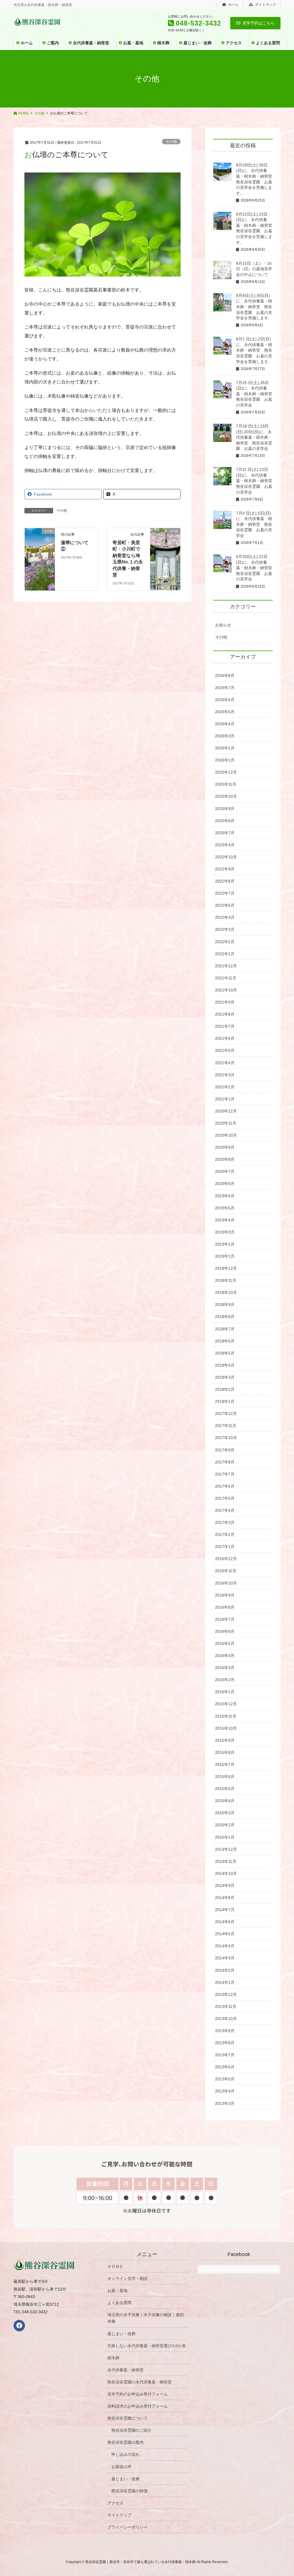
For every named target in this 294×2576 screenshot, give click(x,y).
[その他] (40, 538)
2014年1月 (225, 1982)
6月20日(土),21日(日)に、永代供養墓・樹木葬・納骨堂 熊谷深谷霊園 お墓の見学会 (256, 568)
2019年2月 (225, 1244)
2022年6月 (225, 905)
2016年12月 (226, 1559)
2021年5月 (225, 1050)
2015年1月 (225, 1837)
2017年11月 (226, 1426)
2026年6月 (225, 700)
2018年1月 (225, 1401)
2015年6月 (225, 1777)
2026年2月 (225, 748)
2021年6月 (225, 1038)
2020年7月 (225, 1171)
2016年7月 (225, 1619)
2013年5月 (225, 2079)
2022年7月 (225, 893)
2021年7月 (225, 1026)
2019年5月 (225, 1208)
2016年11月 (226, 1571)
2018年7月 (225, 1329)
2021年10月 (226, 990)
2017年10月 (226, 1438)
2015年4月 (225, 1801)
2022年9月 (225, 869)
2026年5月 (225, 712)
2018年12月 (226, 1268)
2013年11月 (226, 2007)
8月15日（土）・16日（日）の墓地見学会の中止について (254, 269)
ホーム (233, 5)
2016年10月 (226, 1583)
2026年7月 (225, 688)
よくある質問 (119, 2303)
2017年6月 (225, 1486)
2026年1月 (225, 760)
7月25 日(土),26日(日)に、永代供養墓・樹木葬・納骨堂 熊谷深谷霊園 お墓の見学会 (256, 394)
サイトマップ (265, 5)
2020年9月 (225, 1147)
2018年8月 (225, 1317)
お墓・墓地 (117, 2291)
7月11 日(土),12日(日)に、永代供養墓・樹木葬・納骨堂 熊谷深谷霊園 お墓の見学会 (256, 481)
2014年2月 (225, 1970)
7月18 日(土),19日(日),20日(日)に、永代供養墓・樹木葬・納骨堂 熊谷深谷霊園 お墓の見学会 (254, 437)
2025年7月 (225, 833)
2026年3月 (225, 736)
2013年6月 (225, 2067)
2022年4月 (225, 917)
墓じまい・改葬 (121, 2334)
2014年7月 (225, 1910)
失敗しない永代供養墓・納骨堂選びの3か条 (147, 2346)
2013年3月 (225, 2103)
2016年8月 (225, 1607)
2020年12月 (226, 1111)
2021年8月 (225, 1014)
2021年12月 (226, 966)
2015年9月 (225, 1740)
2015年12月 (226, 1704)
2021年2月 (225, 1087)
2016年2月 (225, 1680)
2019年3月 (225, 1232)
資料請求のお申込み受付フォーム (138, 2406)
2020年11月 (226, 1123)
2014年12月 (226, 1849)
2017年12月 (226, 1413)
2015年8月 (225, 1752)
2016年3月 (225, 1668)
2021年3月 (225, 1075)
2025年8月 (225, 821)
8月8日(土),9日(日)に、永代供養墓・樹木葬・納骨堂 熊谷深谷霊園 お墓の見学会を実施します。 (254, 307)
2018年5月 (225, 1353)
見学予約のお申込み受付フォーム (138, 2394)
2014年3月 (225, 1958)
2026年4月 (225, 724)
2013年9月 (225, 2031)
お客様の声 (121, 2467)
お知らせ (223, 625)
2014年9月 (225, 1886)
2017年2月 (225, 1535)
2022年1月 (225, 954)
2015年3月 (225, 1813)
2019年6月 (225, 1196)
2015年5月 (225, 1789)
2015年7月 (225, 1764)
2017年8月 (225, 1462)
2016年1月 (225, 1692)
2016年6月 (225, 1631)
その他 (171, 142)
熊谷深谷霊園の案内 (125, 2442)
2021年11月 (226, 978)
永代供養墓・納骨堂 (125, 2370)
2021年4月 (225, 1063)
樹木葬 (113, 2358)
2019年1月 (225, 1256)
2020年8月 (225, 1159)
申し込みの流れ (125, 2454)
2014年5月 (225, 1934)
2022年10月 (226, 857)
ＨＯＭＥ (115, 2266)
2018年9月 (225, 1305)
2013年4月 (225, 2091)
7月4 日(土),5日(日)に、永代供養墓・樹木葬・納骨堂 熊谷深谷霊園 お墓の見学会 (254, 524)
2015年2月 (225, 1825)
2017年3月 (225, 1522)
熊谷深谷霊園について (127, 2418)
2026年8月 (225, 676)
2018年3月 (225, 1377)
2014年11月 (226, 1861)
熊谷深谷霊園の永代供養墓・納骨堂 (140, 2382)
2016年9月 (225, 1595)
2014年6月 (225, 1922)
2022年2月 (225, 942)
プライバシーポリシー (127, 2527)
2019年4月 (225, 1220)
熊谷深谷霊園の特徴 (129, 2491)
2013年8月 (225, 2043)
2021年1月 (225, 1099)
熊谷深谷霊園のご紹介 (131, 2430)
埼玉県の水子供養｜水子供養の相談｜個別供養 (146, 2318)
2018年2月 (225, 1389)
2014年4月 (225, 1946)
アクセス (115, 2503)
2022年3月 (225, 929)
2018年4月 (225, 1365)
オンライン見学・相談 (127, 2278)
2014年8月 (225, 1898)
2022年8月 (225, 881)
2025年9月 (225, 809)
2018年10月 (226, 1292)
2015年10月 (226, 1728)
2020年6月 (225, 1184)
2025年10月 (226, 796)
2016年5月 (225, 1643)
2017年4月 (225, 1510)
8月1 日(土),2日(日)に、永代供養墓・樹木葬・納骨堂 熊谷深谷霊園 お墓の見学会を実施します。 (254, 350)
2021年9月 (225, 1002)
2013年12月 (226, 1994)
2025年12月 (226, 772)
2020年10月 (226, 1135)
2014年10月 (226, 1873)
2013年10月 (226, 2019)
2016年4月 (225, 1656)
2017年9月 (225, 1450)
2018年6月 (225, 1341)
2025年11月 (226, 784)
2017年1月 (225, 1547)
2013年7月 (225, 2055)
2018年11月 (226, 1280)
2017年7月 (225, 1474)
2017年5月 (225, 1498)
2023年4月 (225, 845)
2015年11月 (226, 1716)
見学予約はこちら (258, 23)
